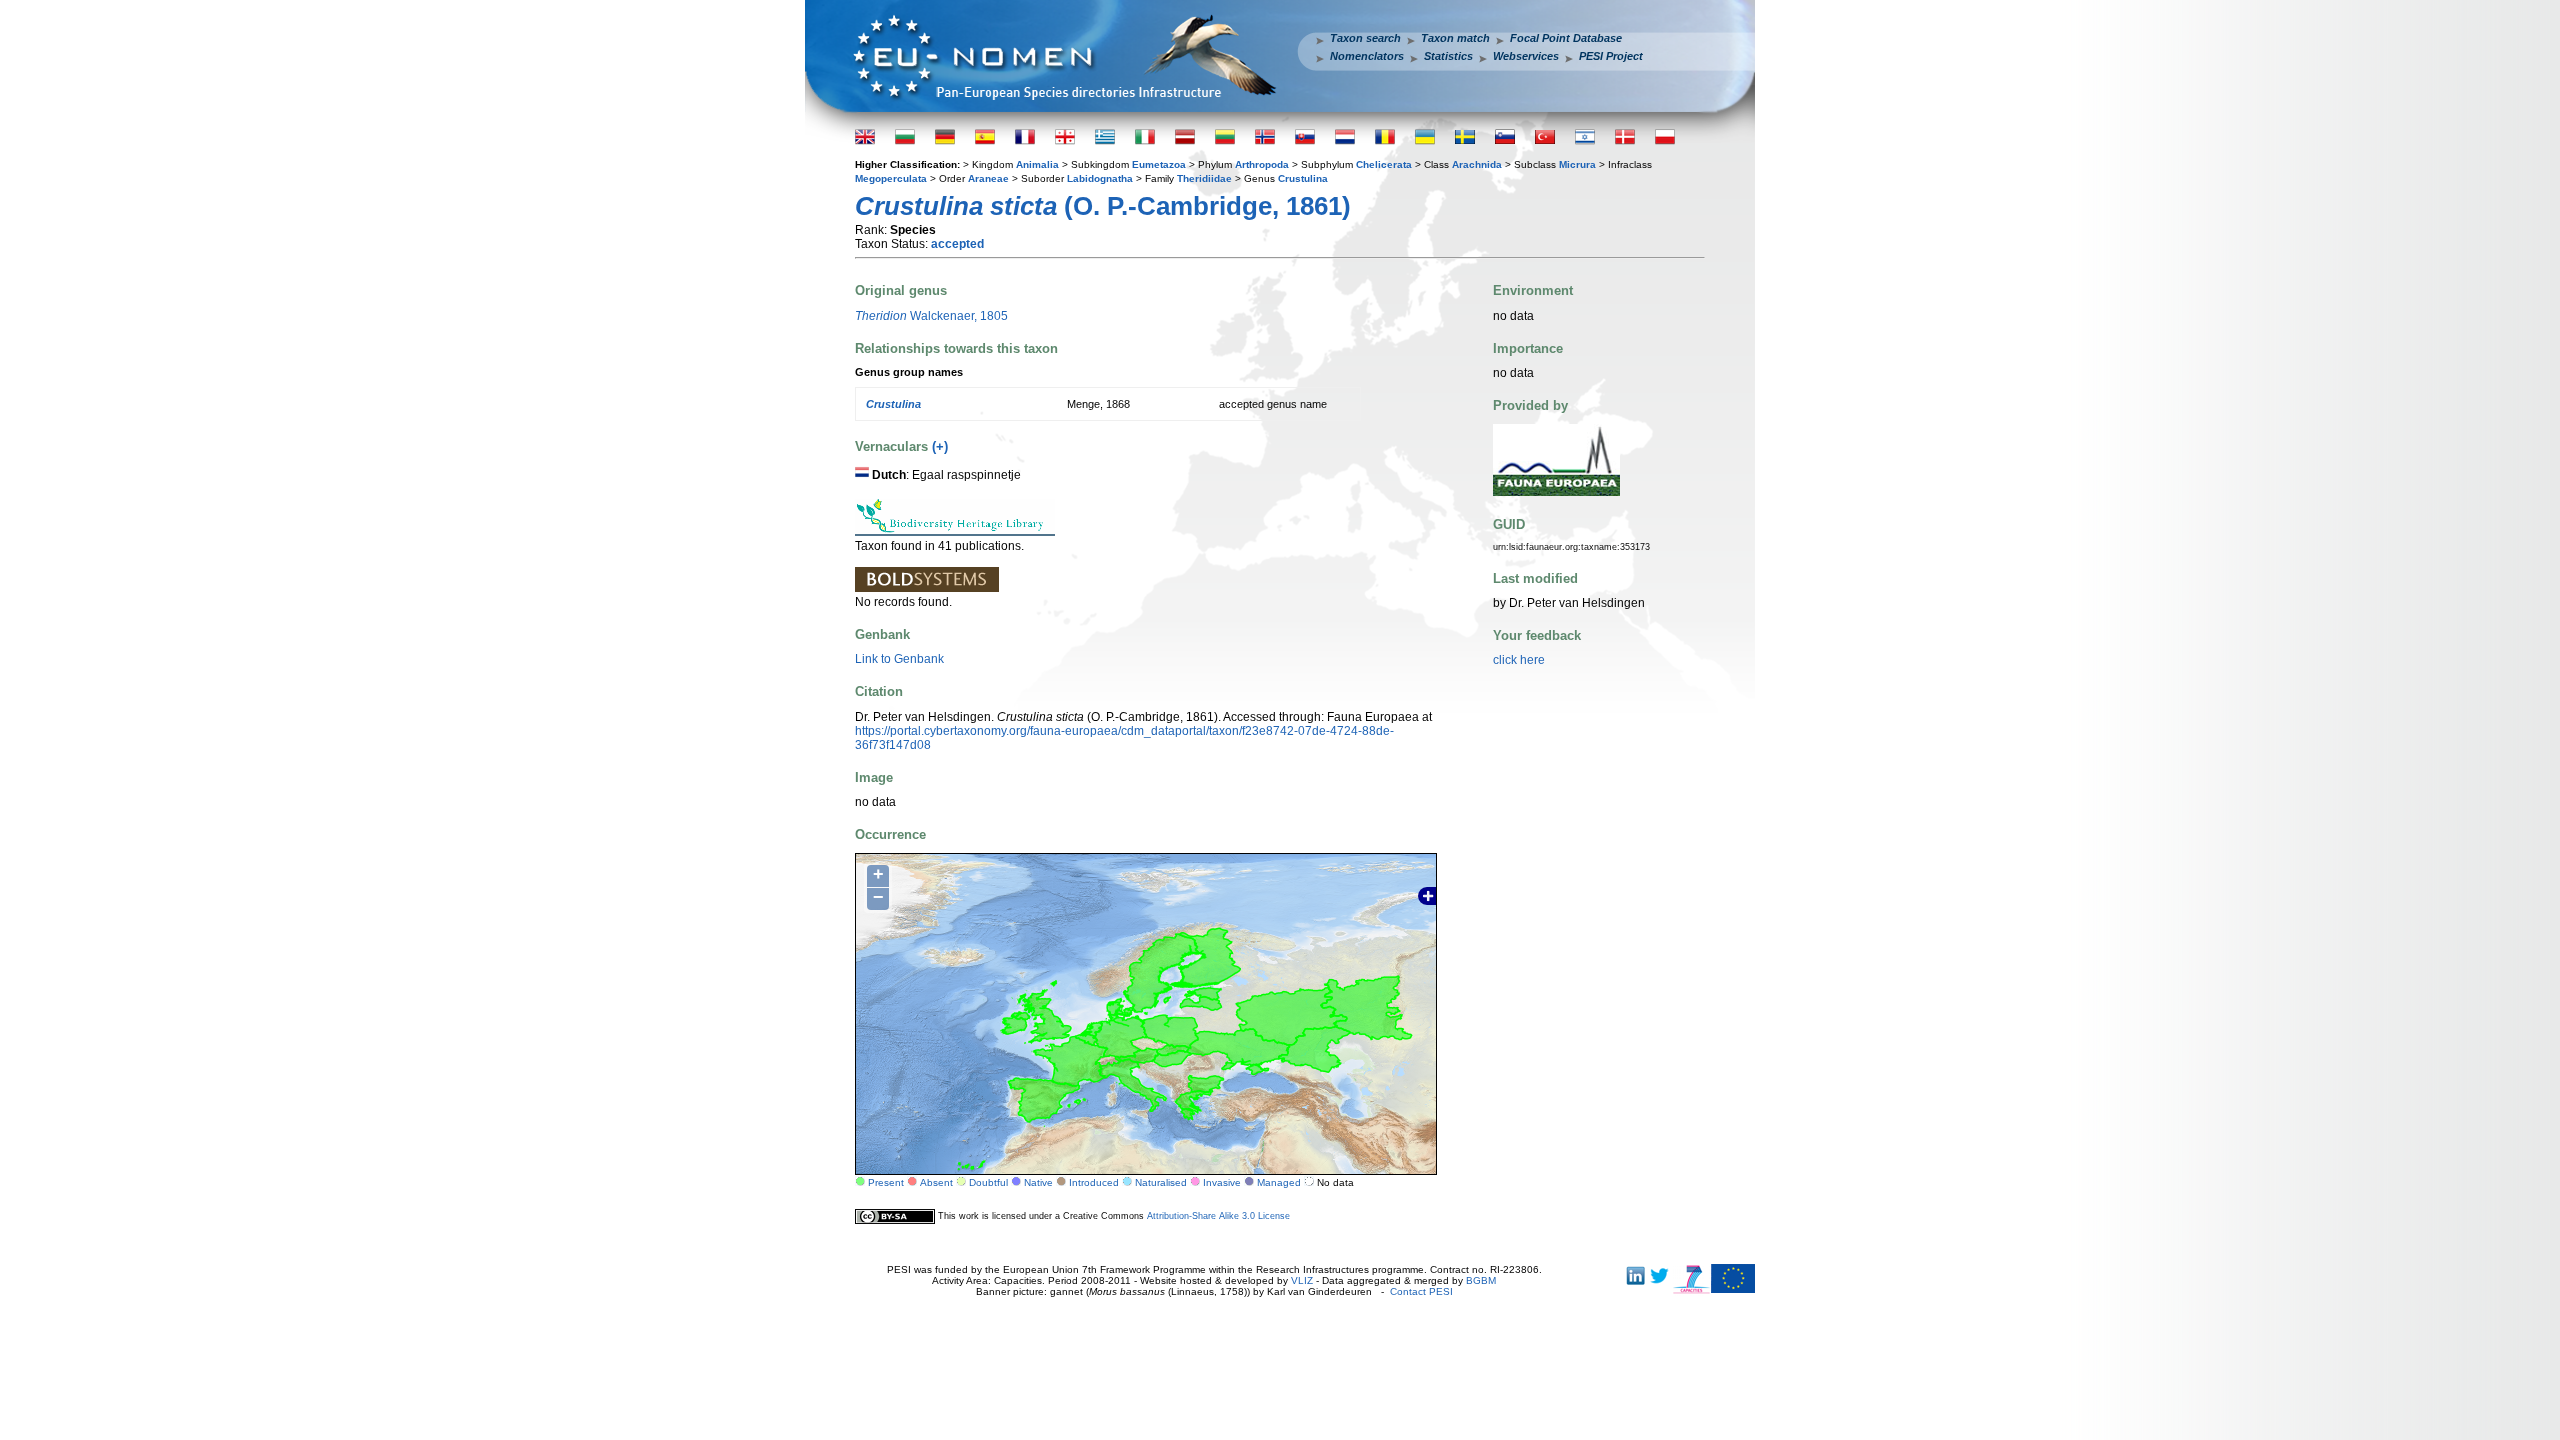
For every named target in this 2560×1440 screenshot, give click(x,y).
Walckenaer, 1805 (931, 316)
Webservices (1526, 56)
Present (886, 1182)
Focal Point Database (1566, 38)
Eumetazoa (1159, 164)
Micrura (1577, 164)
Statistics (1448, 56)
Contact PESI (1421, 1291)
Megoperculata (891, 178)
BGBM (1481, 1280)
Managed (1279, 1182)
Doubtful (988, 1182)
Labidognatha (1100, 178)
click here (1519, 660)
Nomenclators (1367, 56)
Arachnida (1477, 164)
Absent (936, 1182)
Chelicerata (1384, 164)
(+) (940, 446)
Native (1038, 1182)
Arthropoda (1262, 164)
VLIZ (1302, 1280)
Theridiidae (1204, 178)
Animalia (1037, 164)
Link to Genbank (899, 659)
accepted (957, 244)
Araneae (988, 178)
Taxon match (1455, 38)
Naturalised (1161, 1182)
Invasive (1222, 1182)
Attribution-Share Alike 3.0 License (1218, 1216)
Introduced (1094, 1182)
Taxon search (1365, 38)
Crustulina (1303, 178)
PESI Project (1611, 56)
